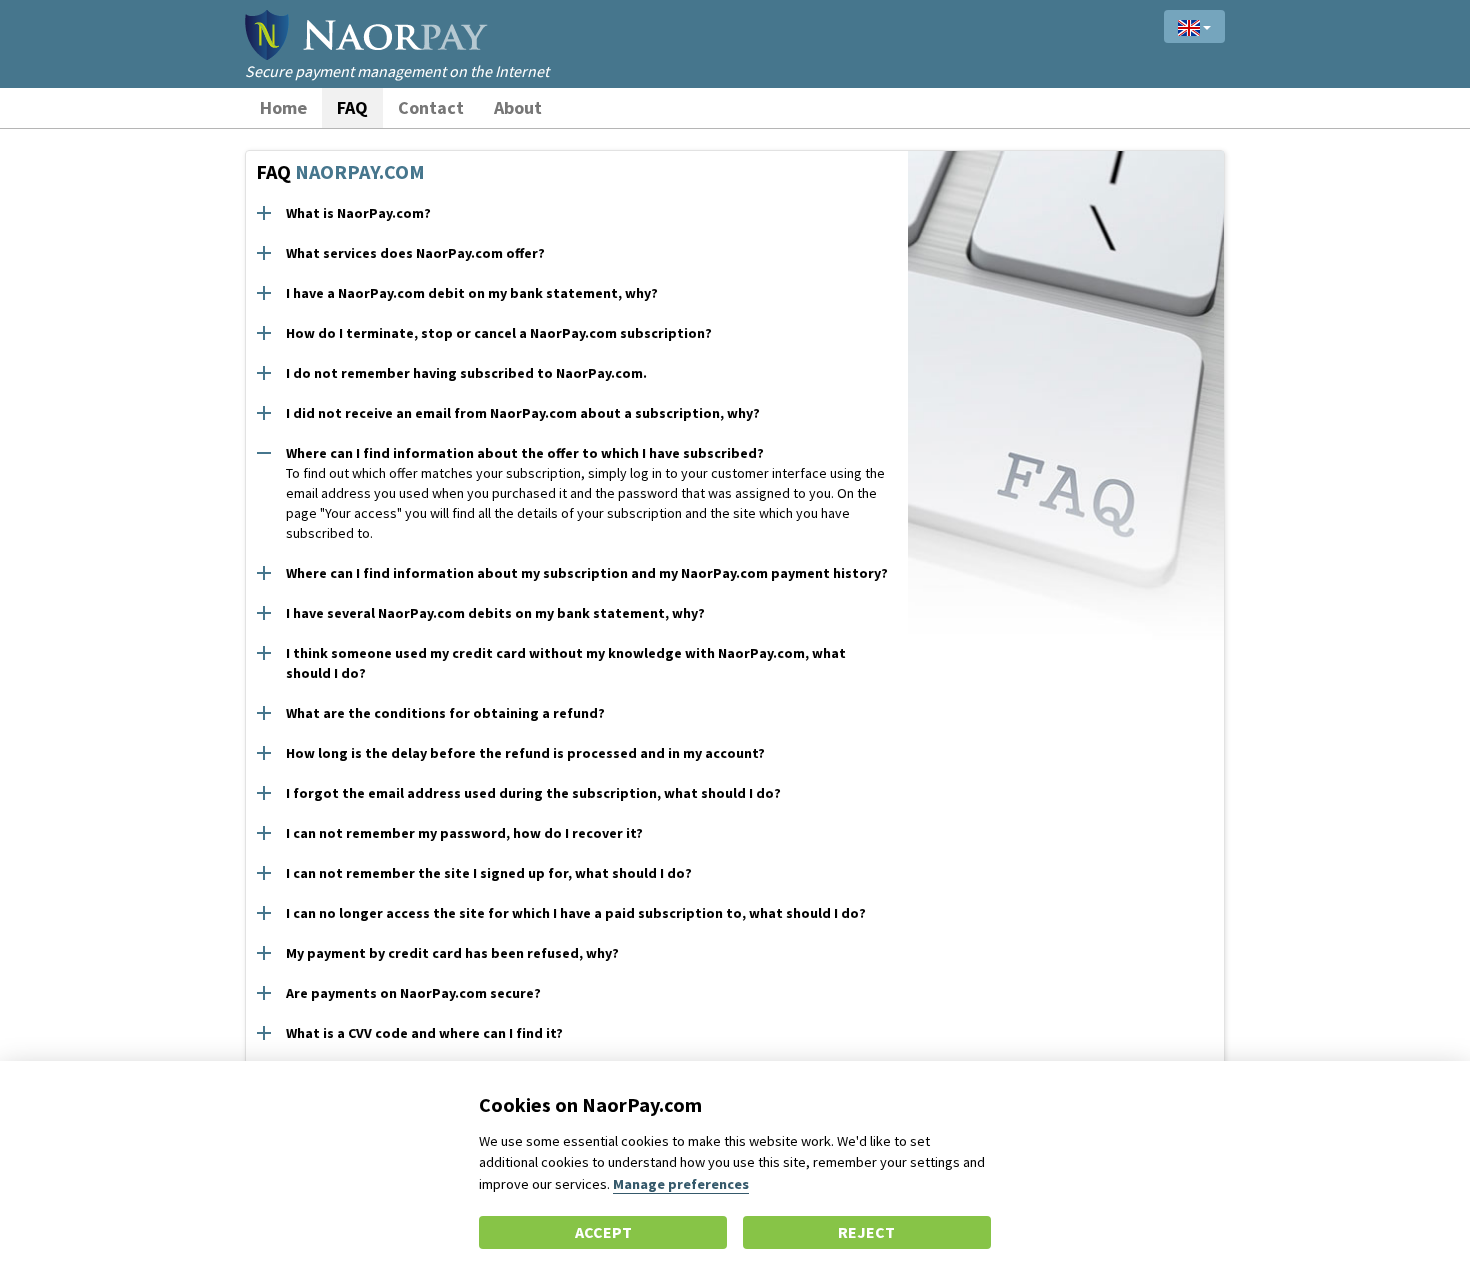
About (518, 107)
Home (283, 107)
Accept (603, 1232)
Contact (431, 107)
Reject (866, 1232)
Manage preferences (681, 1184)
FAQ (352, 107)
